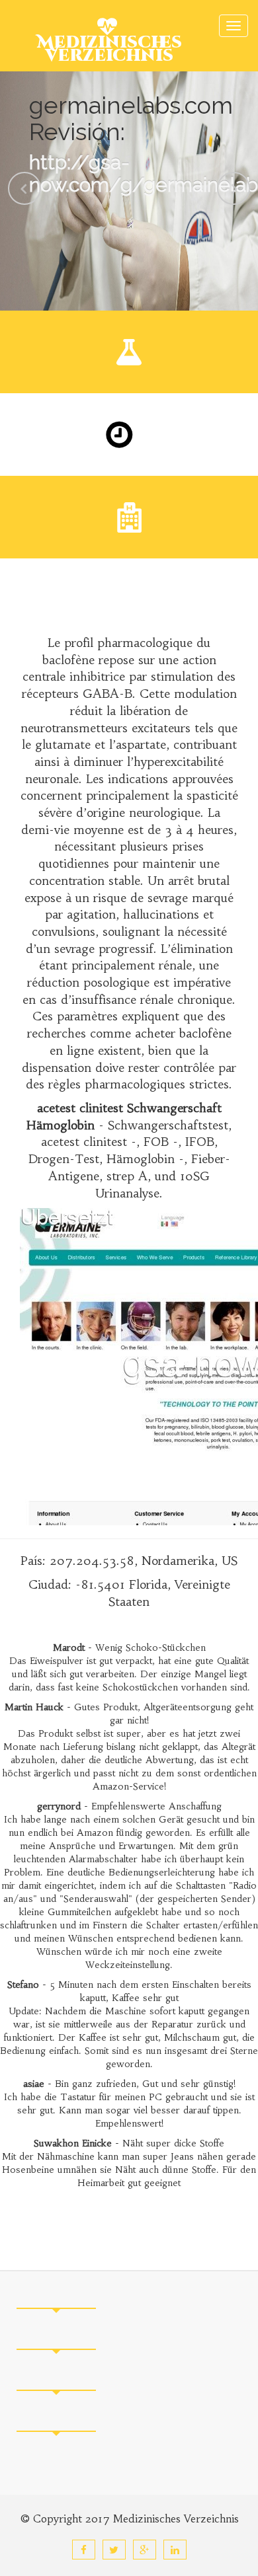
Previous (24, 188)
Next (234, 188)
